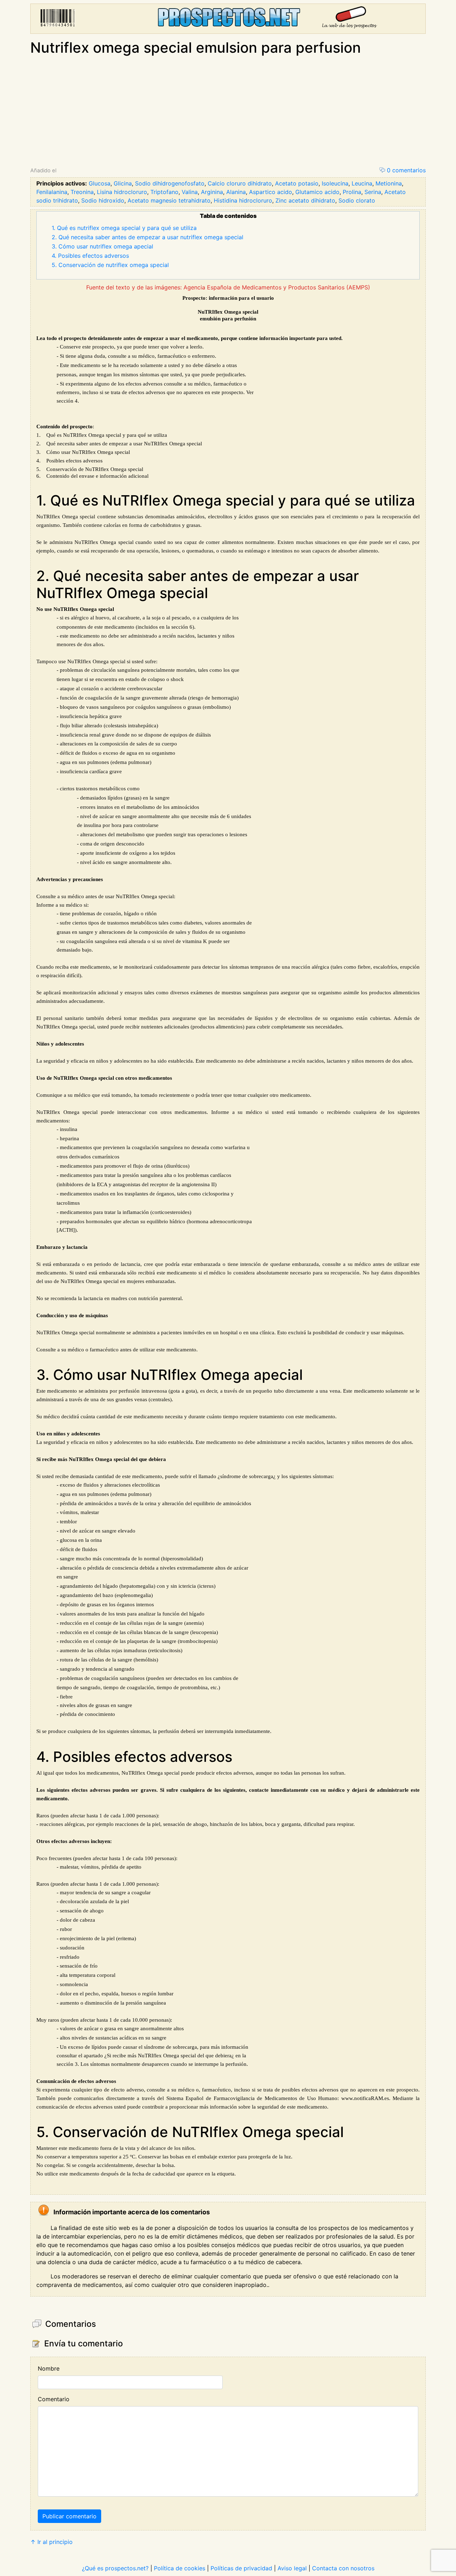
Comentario (54, 2399)
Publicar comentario (69, 2516)
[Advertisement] (228, 112)
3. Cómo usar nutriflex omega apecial (102, 246)
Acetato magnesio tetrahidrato (169, 200)
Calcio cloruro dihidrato (240, 183)
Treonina (82, 192)
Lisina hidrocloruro (122, 192)
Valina (190, 192)
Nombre (49, 2368)
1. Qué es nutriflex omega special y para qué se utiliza (124, 228)
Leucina (362, 183)
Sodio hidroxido (103, 200)
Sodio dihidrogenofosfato (170, 183)
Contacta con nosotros (343, 2568)
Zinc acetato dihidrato (305, 200)
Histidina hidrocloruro (243, 200)
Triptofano (164, 192)
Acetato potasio (297, 183)
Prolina (352, 192)
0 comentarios (406, 170)
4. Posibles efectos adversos (90, 256)
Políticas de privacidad (241, 2568)
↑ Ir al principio (51, 2542)
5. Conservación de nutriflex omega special (110, 265)
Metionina (389, 183)
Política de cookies (180, 2568)
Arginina (212, 192)
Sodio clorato (357, 200)
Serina (373, 192)
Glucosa (100, 183)
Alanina (236, 192)
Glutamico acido (317, 192)
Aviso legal (292, 2568)
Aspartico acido (271, 192)
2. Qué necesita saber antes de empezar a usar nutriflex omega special (147, 237)
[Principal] (228, 19)
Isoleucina (335, 183)
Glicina (123, 183)
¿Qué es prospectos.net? (115, 2568)
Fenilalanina (52, 192)
